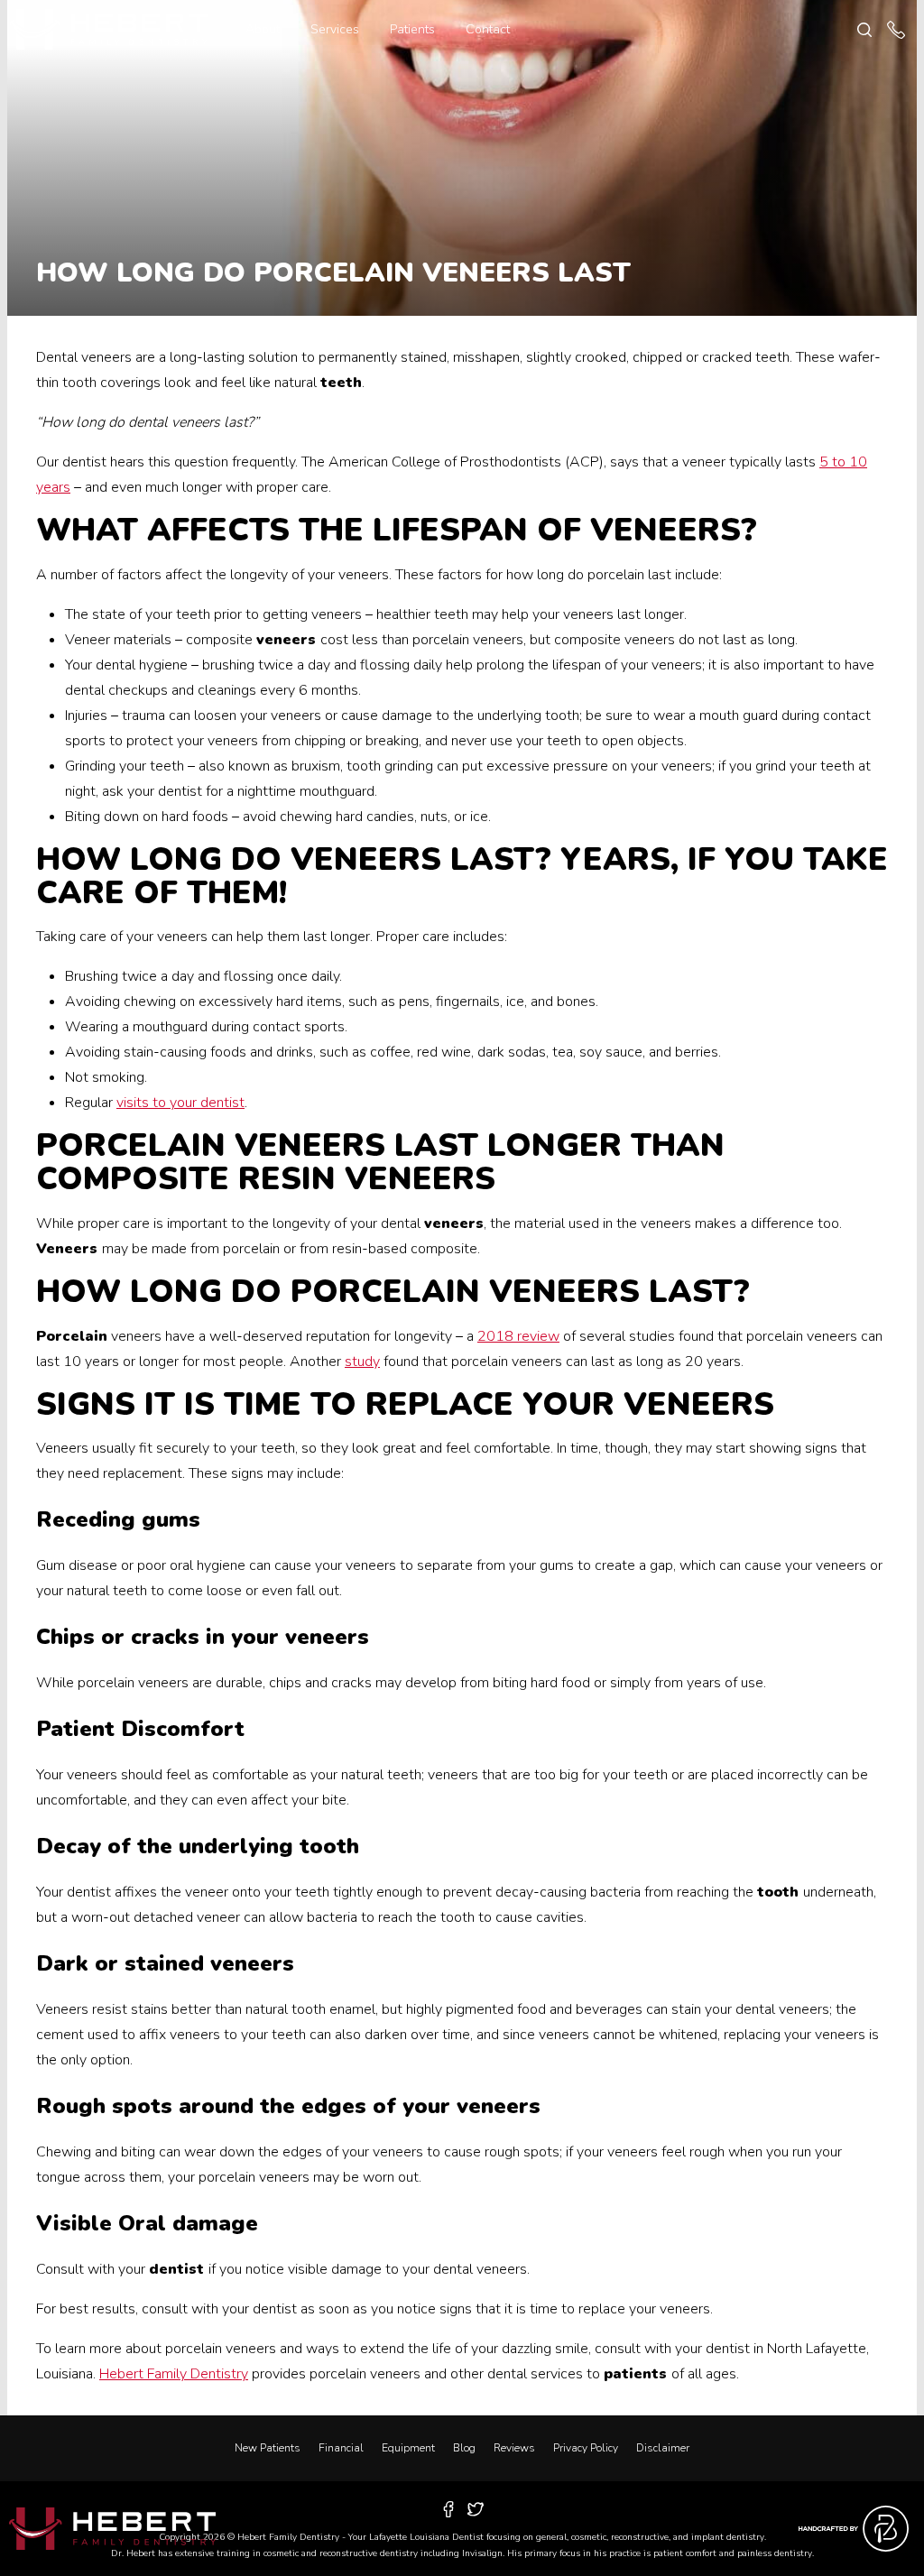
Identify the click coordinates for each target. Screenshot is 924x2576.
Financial (341, 2448)
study (362, 1362)
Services (335, 29)
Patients (412, 29)
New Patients (268, 2448)
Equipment (408, 2448)
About (263, 29)
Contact (488, 29)
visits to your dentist (180, 1103)
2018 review (518, 1336)
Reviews (514, 2448)
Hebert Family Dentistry (174, 2374)
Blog (464, 2448)
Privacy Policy (586, 2448)
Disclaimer (663, 2448)
